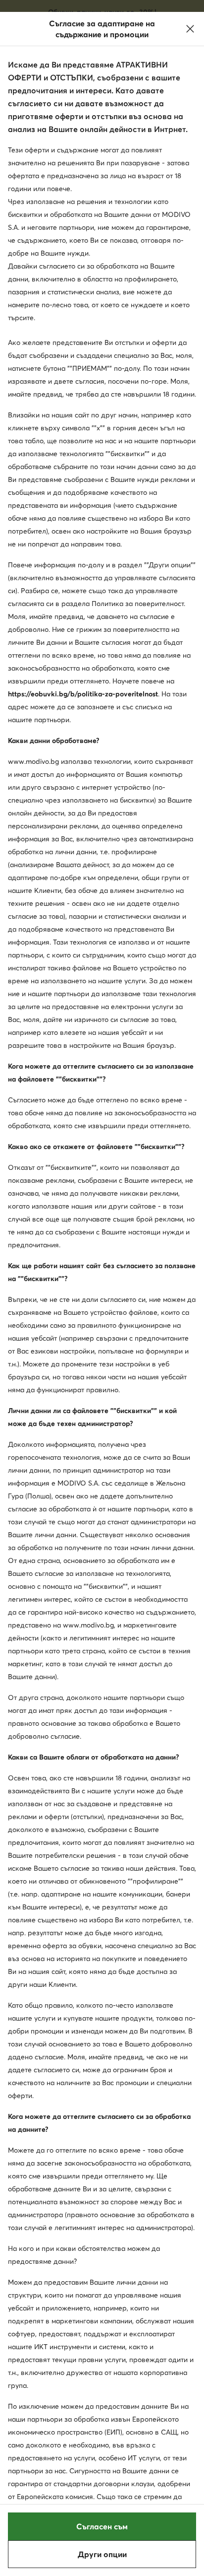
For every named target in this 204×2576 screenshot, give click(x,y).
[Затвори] (190, 29)
